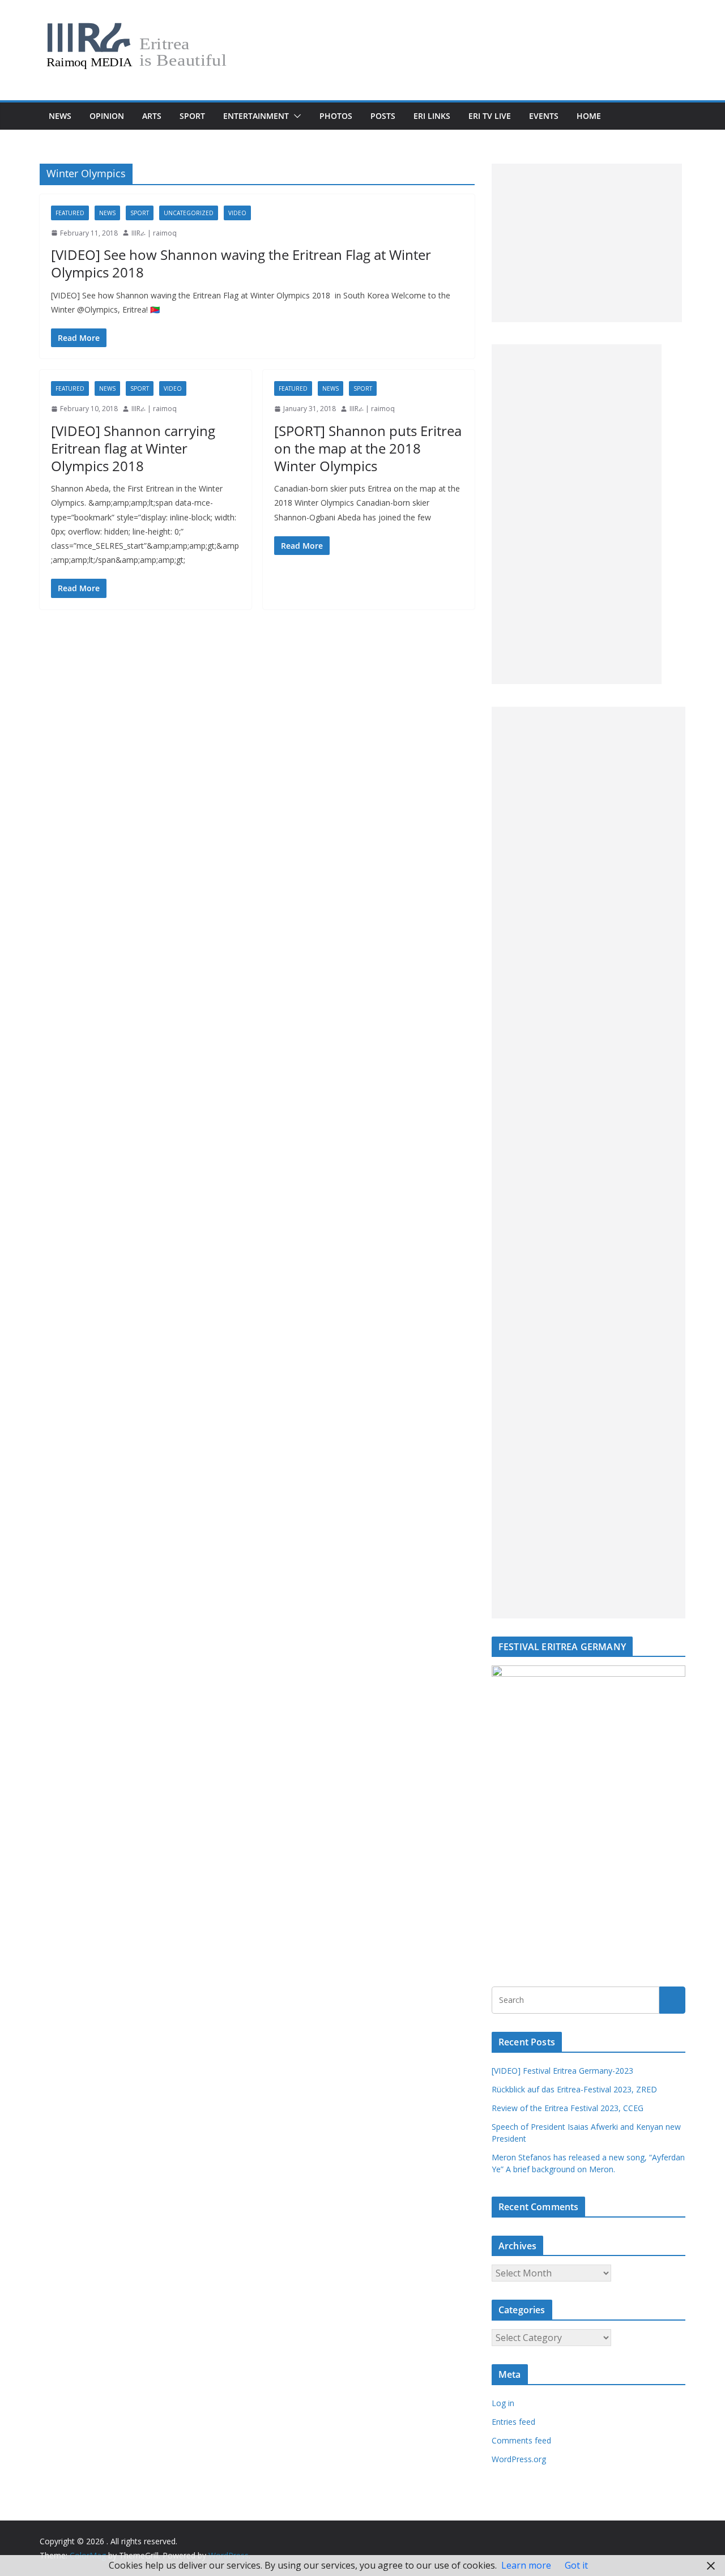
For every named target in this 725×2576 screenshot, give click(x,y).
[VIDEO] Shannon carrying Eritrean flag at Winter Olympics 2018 (133, 448)
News (60, 116)
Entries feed (513, 2422)
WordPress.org (519, 2459)
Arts (152, 116)
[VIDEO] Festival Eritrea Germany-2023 (562, 2071)
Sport (192, 116)
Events (544, 116)
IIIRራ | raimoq (154, 233)
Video (237, 213)
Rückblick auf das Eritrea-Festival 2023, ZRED (574, 2089)
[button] (295, 116)
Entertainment (256, 116)
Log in (503, 2403)
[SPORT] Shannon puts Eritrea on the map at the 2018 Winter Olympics (368, 448)
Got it (576, 2565)
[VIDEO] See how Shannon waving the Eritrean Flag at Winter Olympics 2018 (241, 263)
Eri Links (432, 116)
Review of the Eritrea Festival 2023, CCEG (568, 2108)
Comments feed (521, 2440)
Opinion (107, 116)
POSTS (383, 116)
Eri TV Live (490, 116)
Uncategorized (189, 213)
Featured (70, 213)
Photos (336, 116)
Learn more (526, 2565)
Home (589, 116)
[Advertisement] (587, 243)
